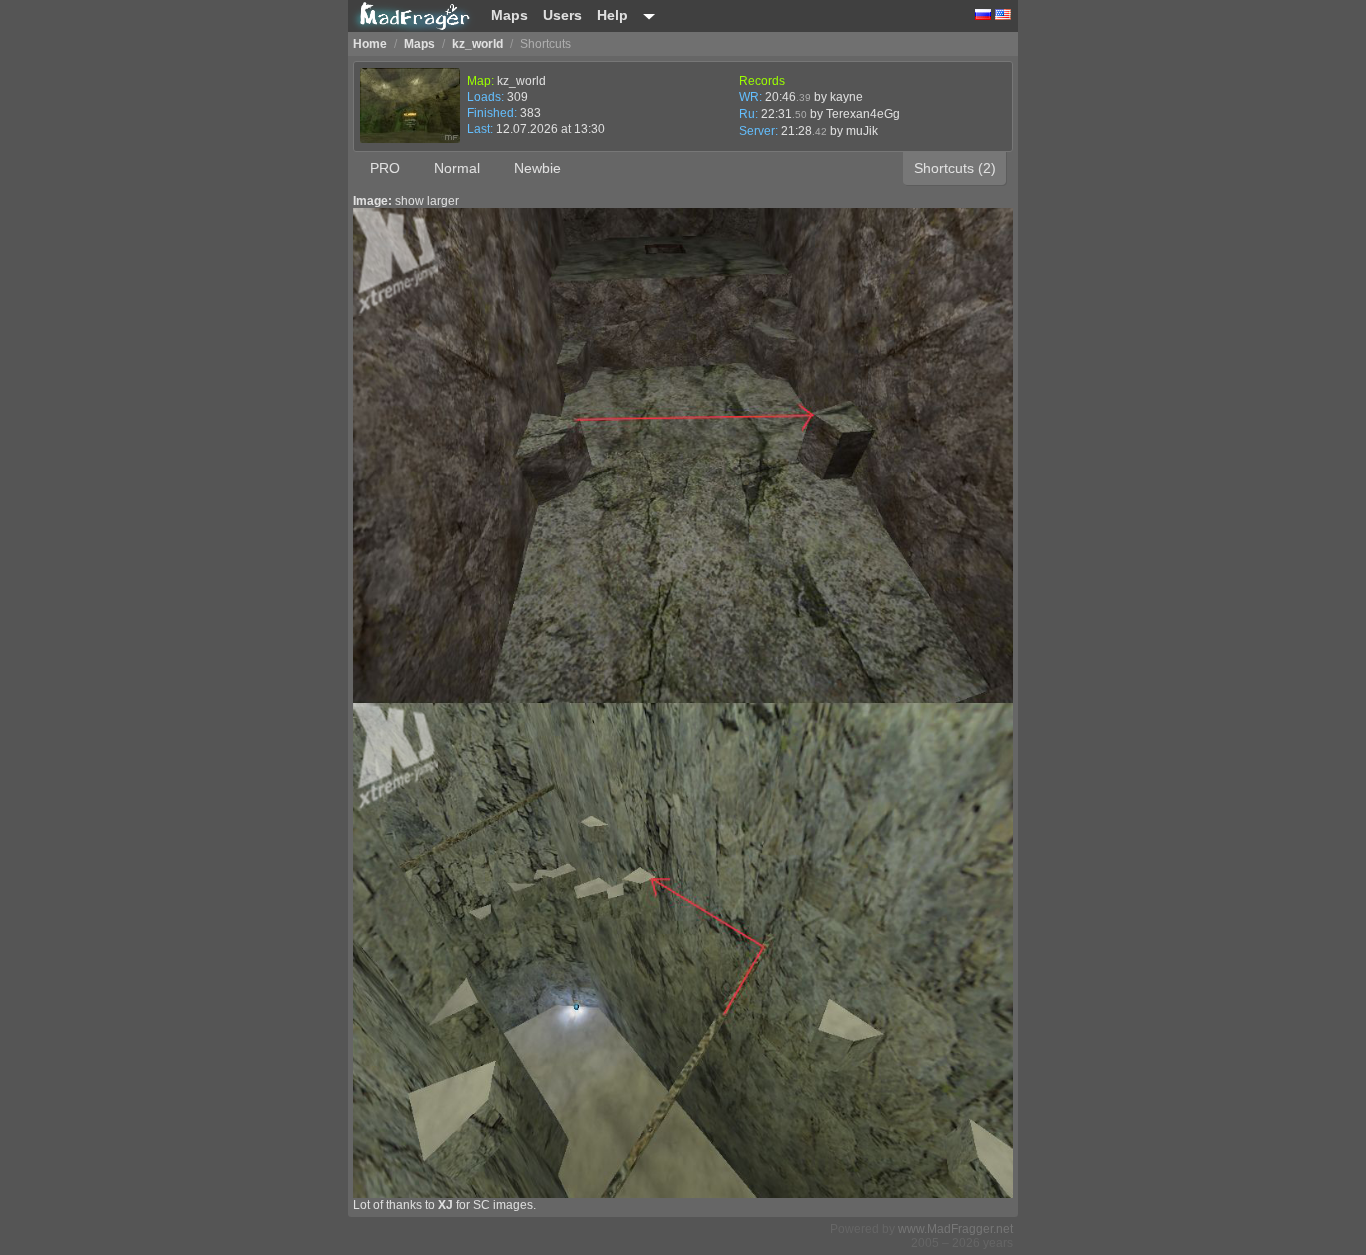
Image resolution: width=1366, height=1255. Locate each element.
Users (562, 15)
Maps (509, 15)
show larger (427, 201)
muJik (862, 131)
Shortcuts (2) (955, 168)
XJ (445, 1205)
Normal (457, 168)
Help (612, 15)
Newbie (537, 168)
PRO (385, 168)
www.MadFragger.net (955, 1229)
